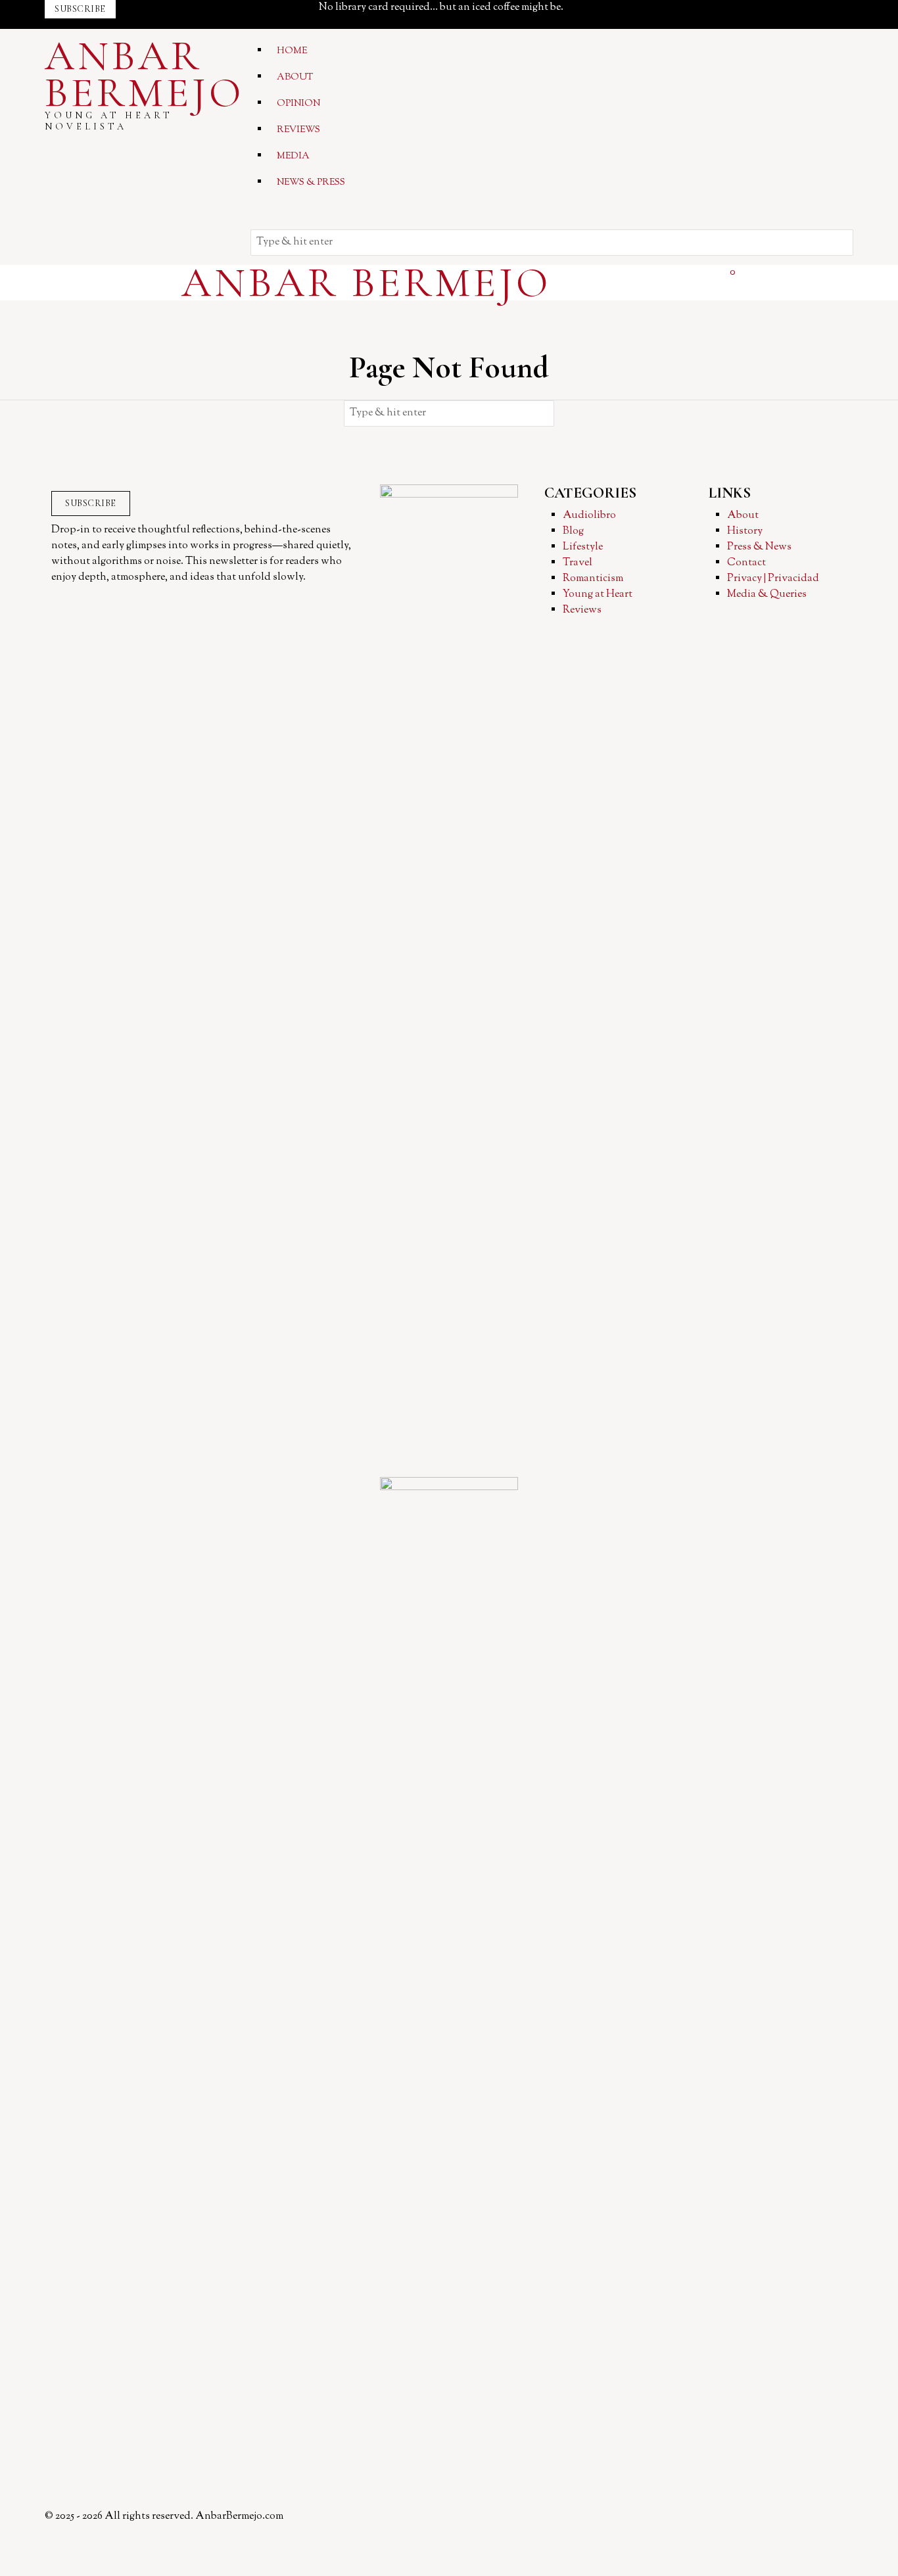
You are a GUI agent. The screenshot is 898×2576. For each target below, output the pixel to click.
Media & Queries (767, 595)
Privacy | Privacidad (773, 579)
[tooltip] (600, 8)
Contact (746, 563)
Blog (573, 531)
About (743, 516)
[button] (840, 243)
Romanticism (593, 579)
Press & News (759, 547)
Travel (578, 563)
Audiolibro (589, 516)
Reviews (582, 610)
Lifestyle (583, 547)
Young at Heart (598, 595)
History (745, 531)
